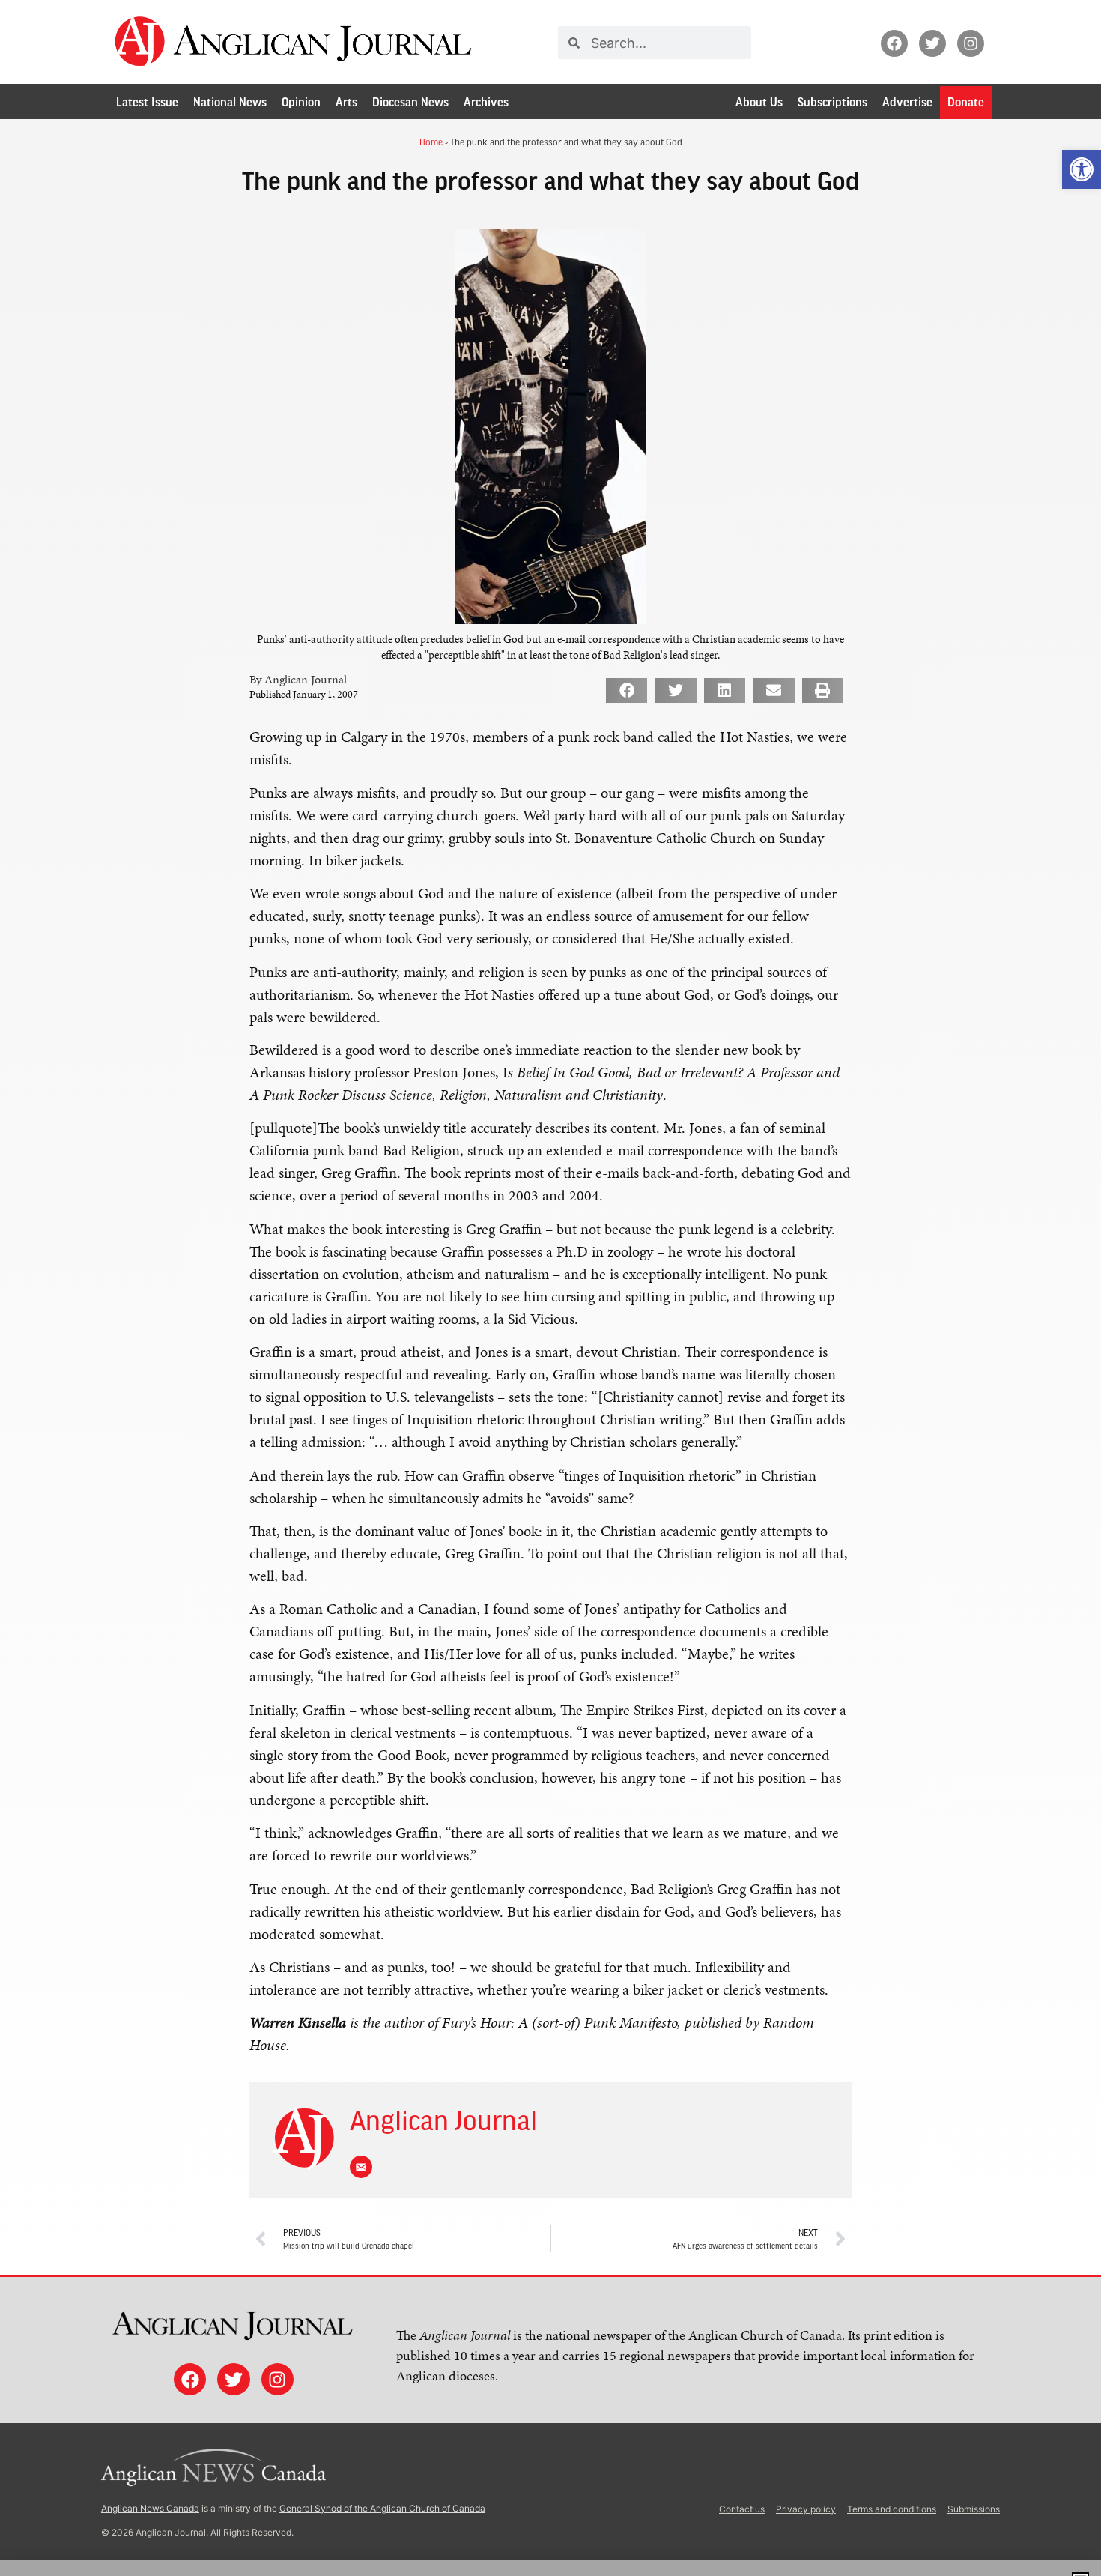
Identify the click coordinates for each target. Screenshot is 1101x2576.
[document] (550, 1288)
